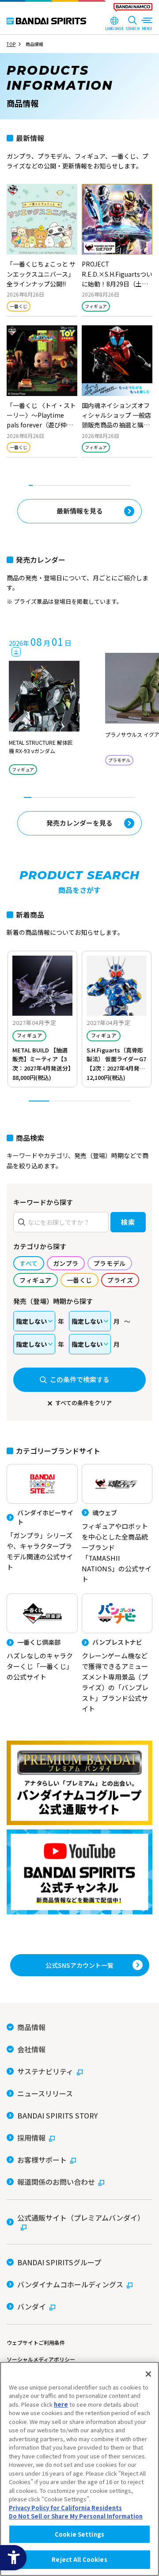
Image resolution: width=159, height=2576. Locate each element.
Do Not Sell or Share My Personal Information (76, 2516)
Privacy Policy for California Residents (65, 2508)
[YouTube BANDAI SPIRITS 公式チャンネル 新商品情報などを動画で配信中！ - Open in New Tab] (79, 1872)
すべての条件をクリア (83, 1403)
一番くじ (19, 306)
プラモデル (119, 760)
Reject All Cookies (79, 2559)
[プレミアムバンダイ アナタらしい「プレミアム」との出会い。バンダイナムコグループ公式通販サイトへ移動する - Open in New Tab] (79, 1783)
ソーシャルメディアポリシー (41, 2359)
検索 (128, 1222)
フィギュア (96, 306)
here (61, 2404)
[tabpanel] (79, 325)
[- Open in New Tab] (42, 250)
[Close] (148, 2374)
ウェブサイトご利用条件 (36, 2342)
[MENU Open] (147, 24)
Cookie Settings (79, 2534)
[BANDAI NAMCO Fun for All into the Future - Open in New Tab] (133, 9)
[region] (79, 2469)
